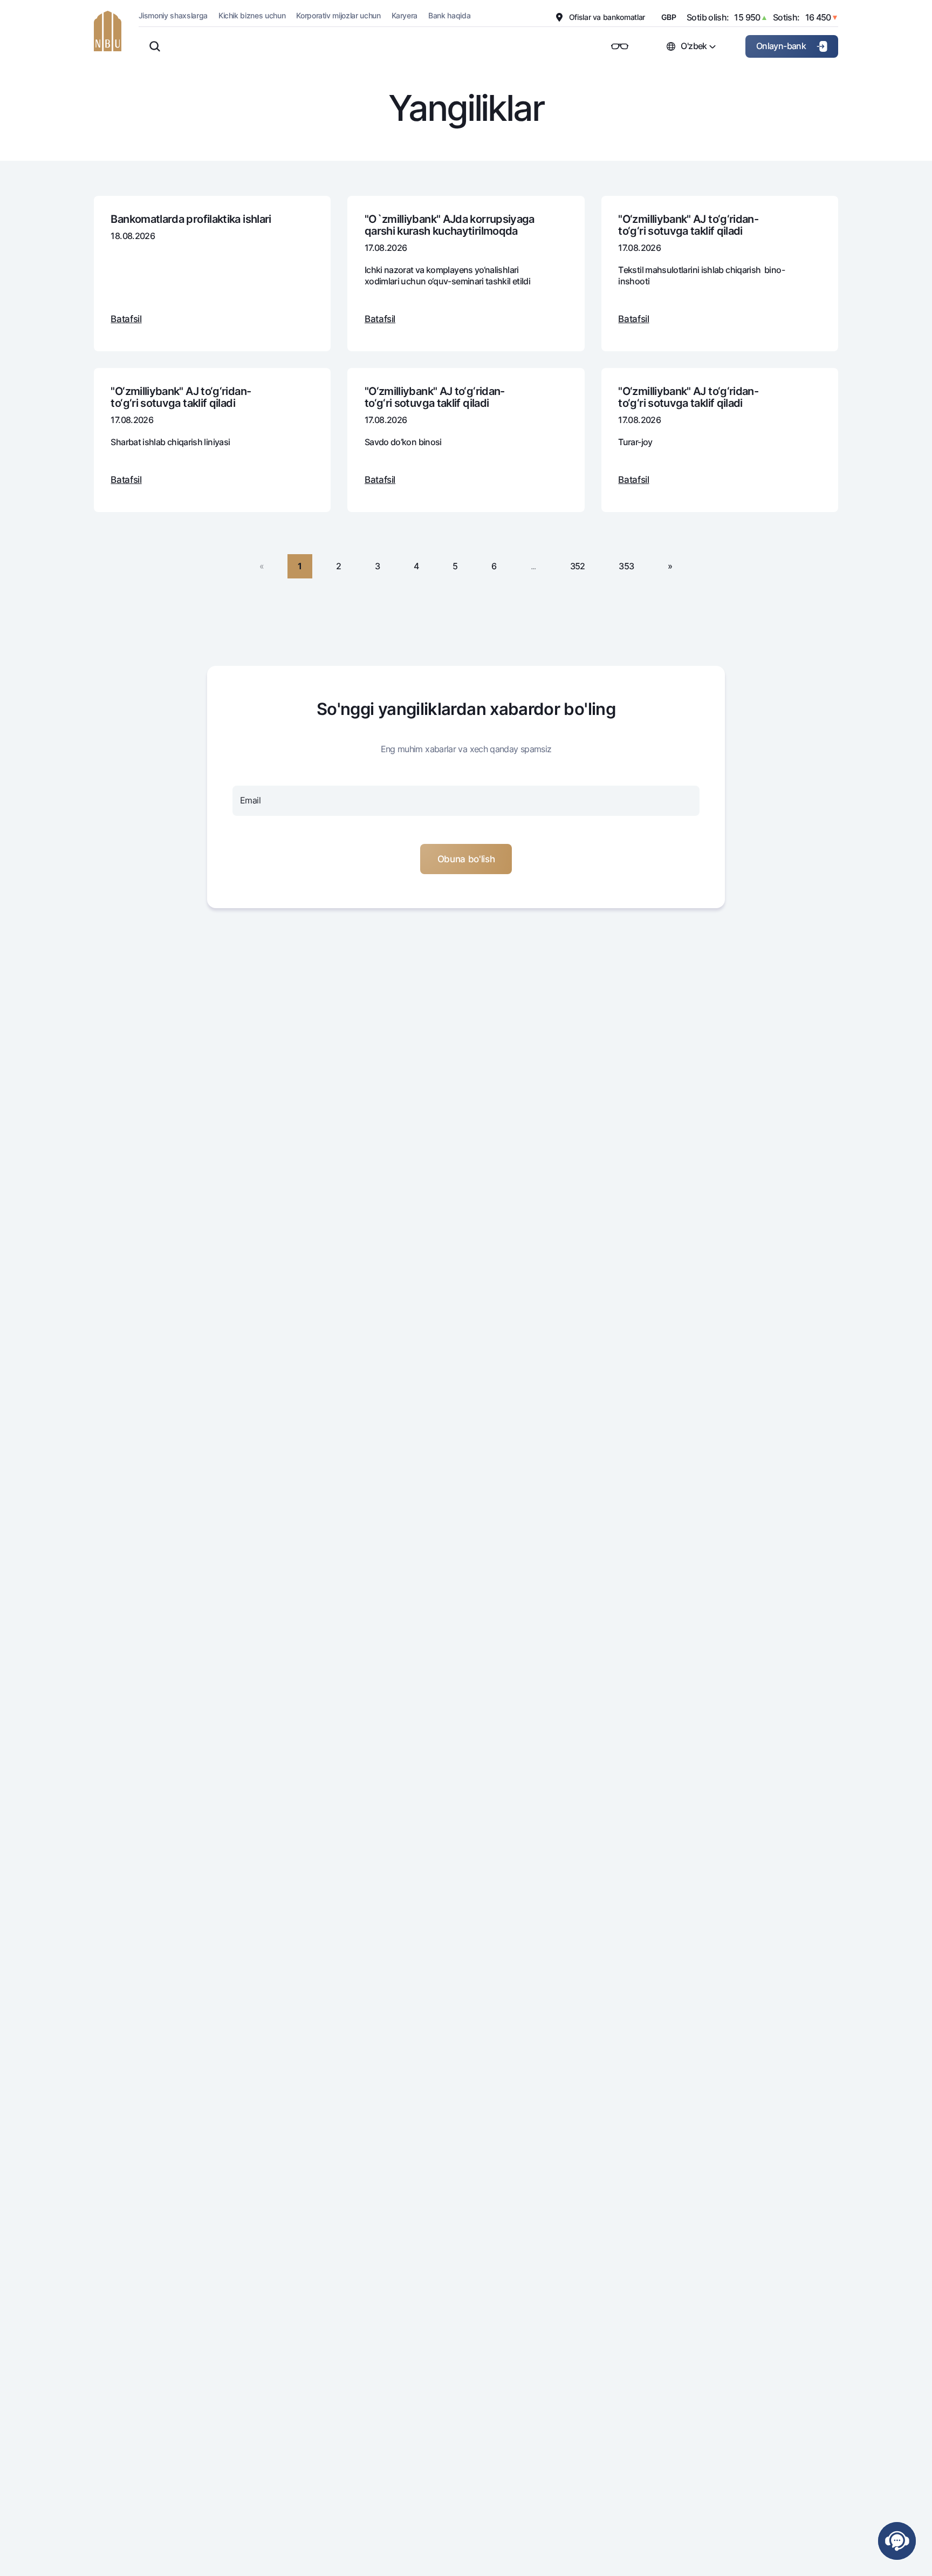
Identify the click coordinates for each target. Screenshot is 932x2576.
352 (578, 566)
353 (626, 566)
